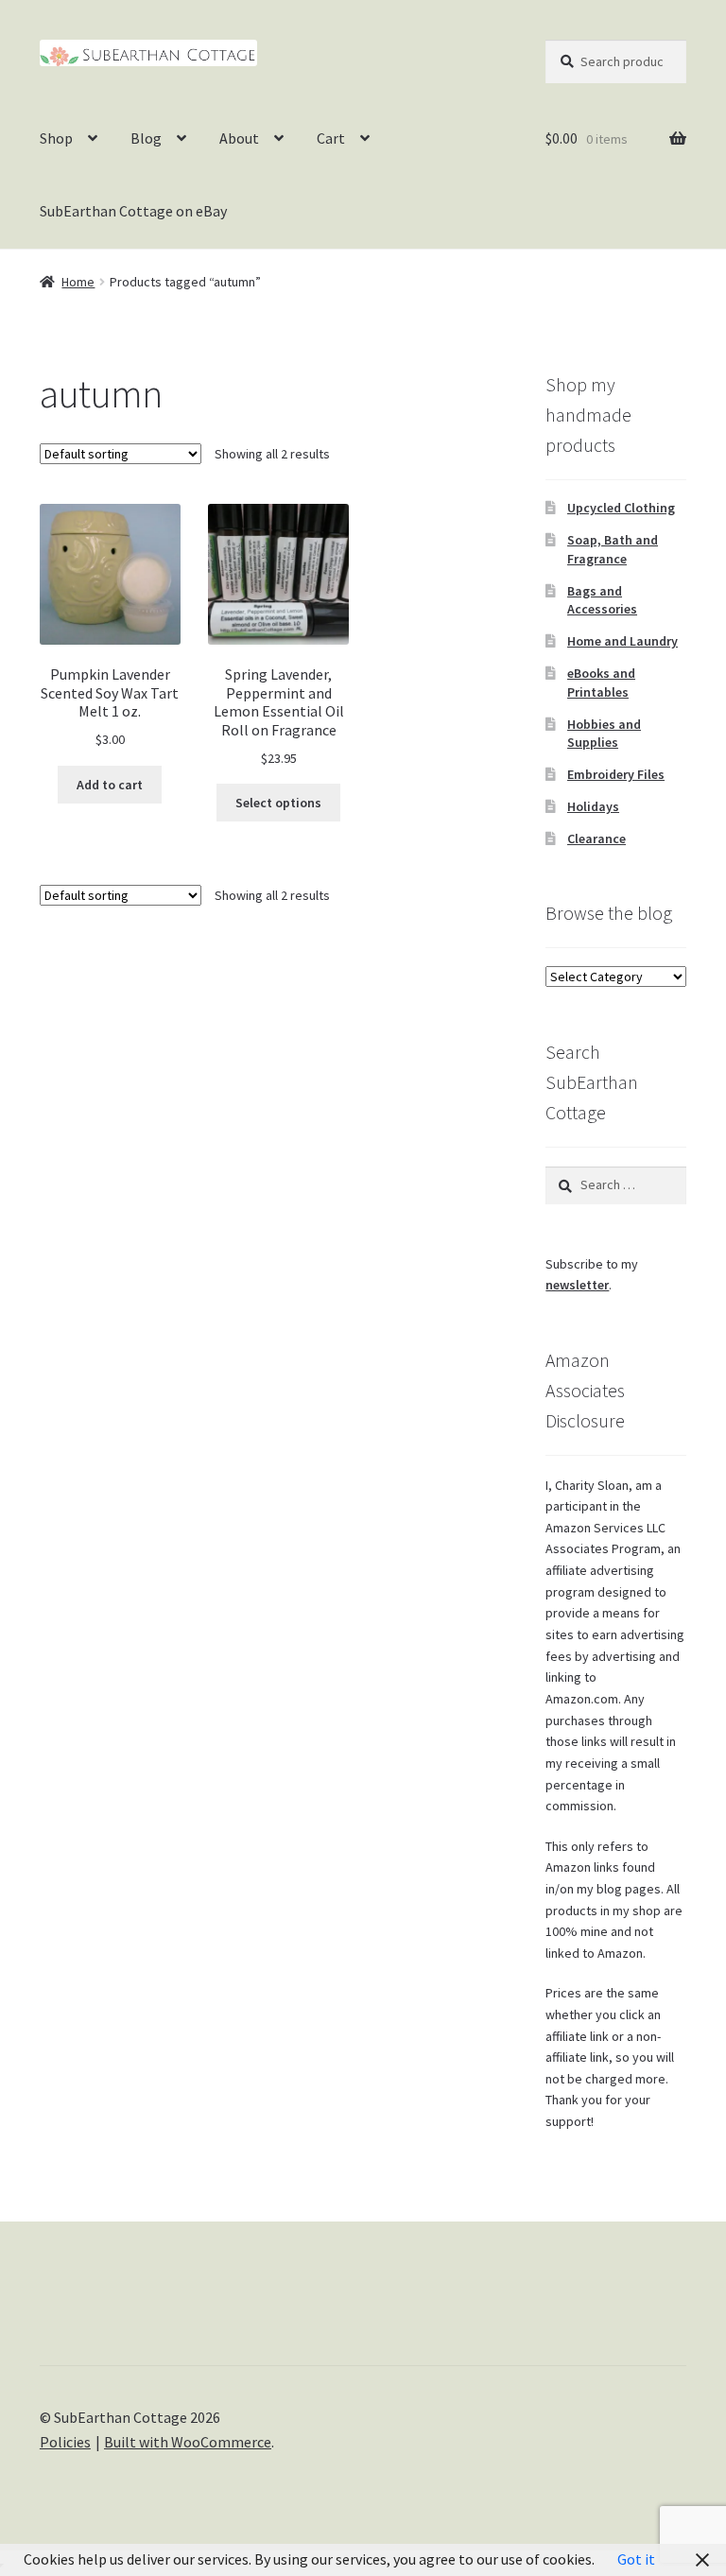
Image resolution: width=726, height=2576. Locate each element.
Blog (146, 138)
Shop (56, 138)
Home (78, 282)
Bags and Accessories (602, 600)
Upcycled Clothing (621, 508)
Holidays (593, 806)
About (239, 138)
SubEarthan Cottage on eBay (133, 211)
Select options (278, 803)
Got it (636, 2559)
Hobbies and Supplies (604, 734)
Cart (331, 138)
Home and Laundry (622, 641)
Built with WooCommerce (188, 2442)
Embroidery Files (616, 774)
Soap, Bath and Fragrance (613, 549)
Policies (65, 2442)
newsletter (577, 1285)
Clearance (596, 838)
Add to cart (110, 785)
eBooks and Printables (601, 683)
